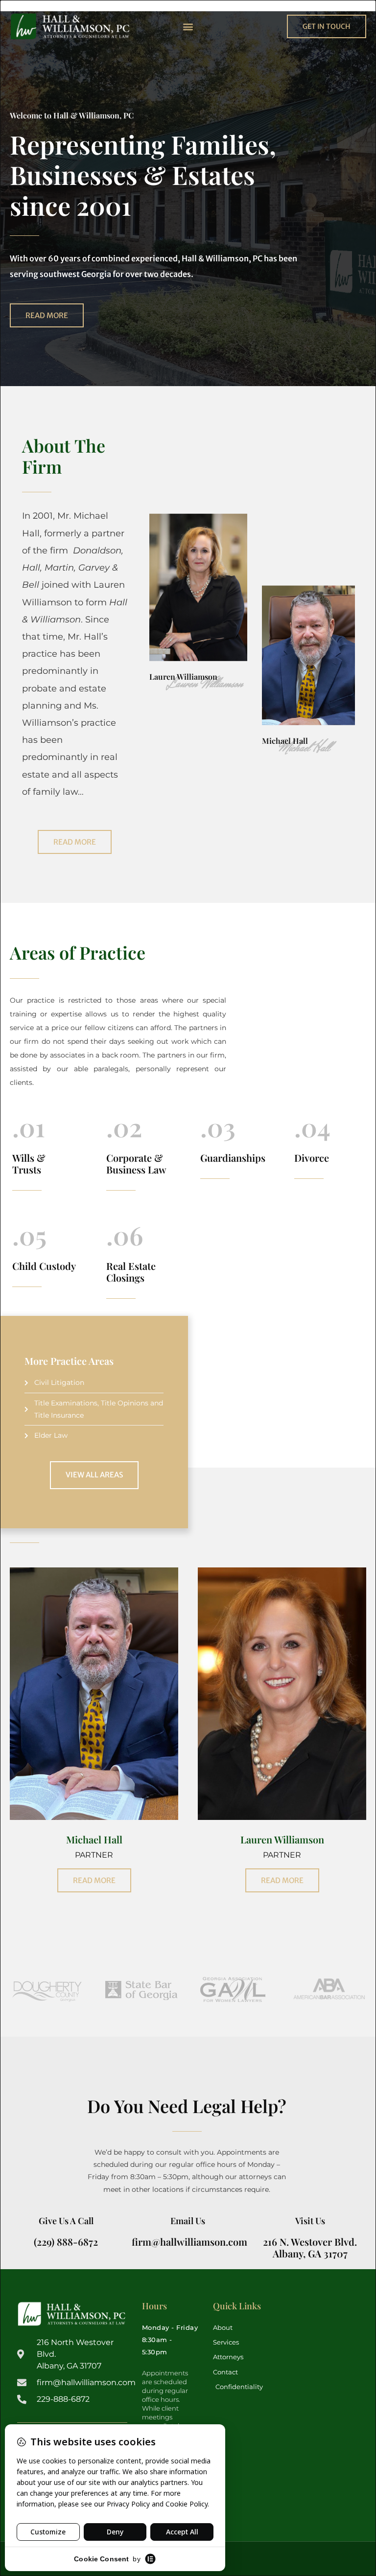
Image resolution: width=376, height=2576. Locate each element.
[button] (188, 26)
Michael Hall (285, 740)
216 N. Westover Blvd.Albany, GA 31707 (310, 2247)
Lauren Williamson (183, 677)
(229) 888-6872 (66, 2242)
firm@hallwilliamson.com (189, 2242)
